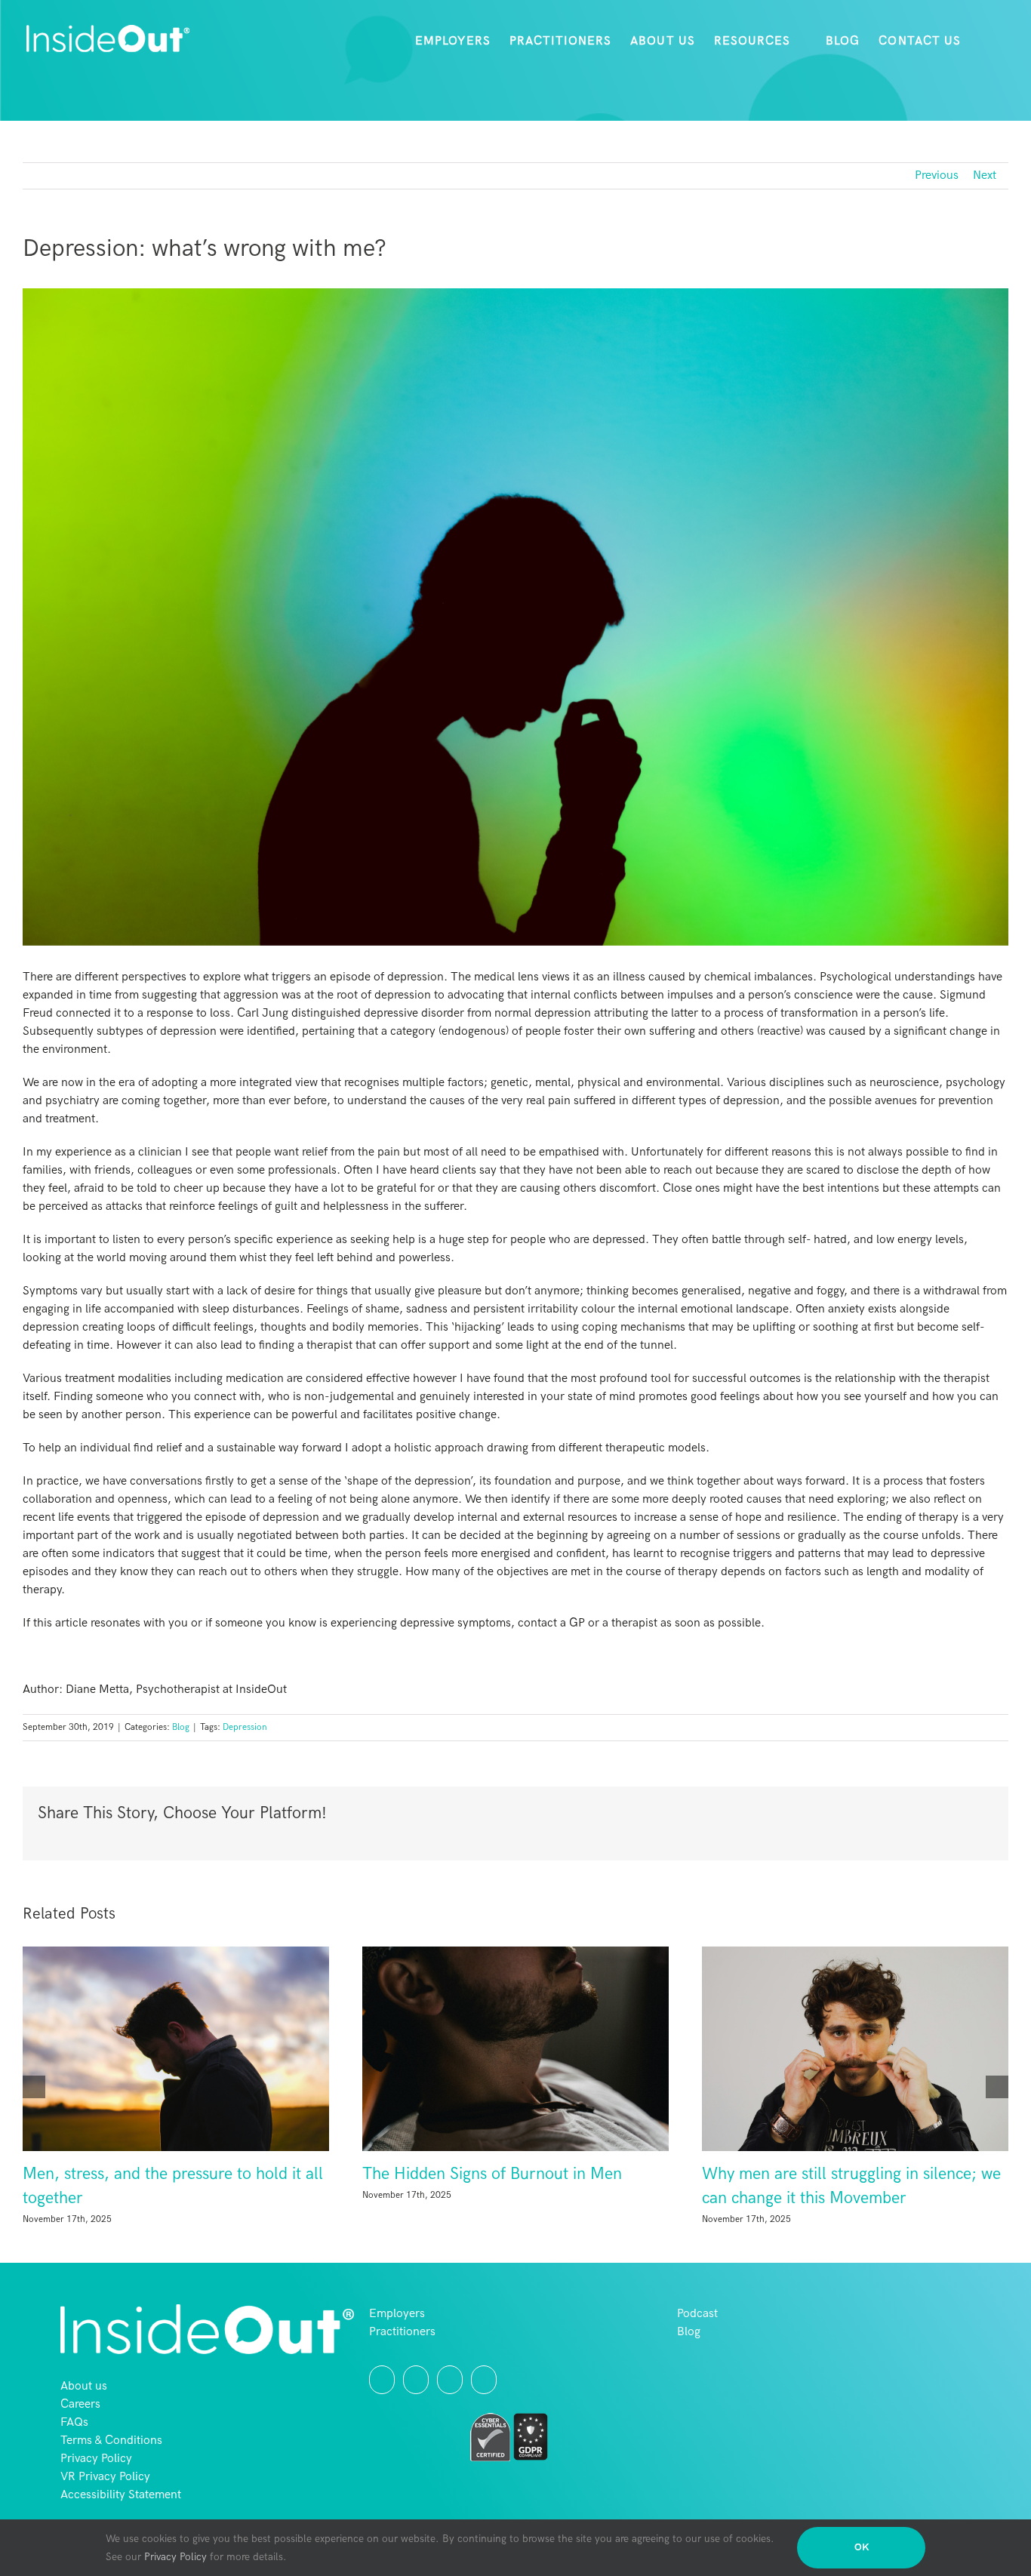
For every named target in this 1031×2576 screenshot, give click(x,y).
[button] (985, 42)
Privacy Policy (96, 2499)
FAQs (74, 2463)
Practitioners (402, 2373)
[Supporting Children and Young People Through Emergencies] (855, 2069)
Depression (245, 1727)
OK (862, 2547)
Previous (937, 175)
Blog (181, 1727)
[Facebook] (450, 2421)
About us (84, 2427)
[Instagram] (416, 2421)
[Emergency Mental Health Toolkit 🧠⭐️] (176, 2049)
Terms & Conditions (111, 2481)
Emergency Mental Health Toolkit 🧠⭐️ (164, 2174)
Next (985, 175)
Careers (80, 2445)
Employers (397, 2354)
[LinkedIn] (484, 2421)
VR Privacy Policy (105, 2518)
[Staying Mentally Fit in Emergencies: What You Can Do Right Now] (515, 2049)
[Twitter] (382, 2421)
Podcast (697, 2354)
